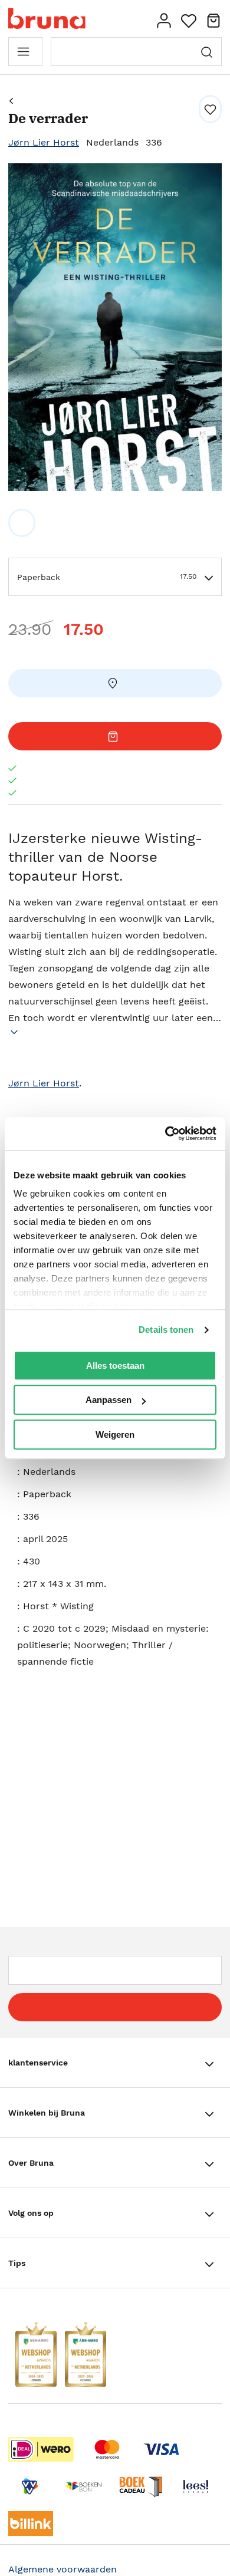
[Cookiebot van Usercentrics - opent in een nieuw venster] (165, 1134)
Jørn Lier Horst (44, 142)
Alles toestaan (115, 1366)
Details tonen (166, 1330)
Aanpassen (109, 1400)
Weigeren (115, 1434)
